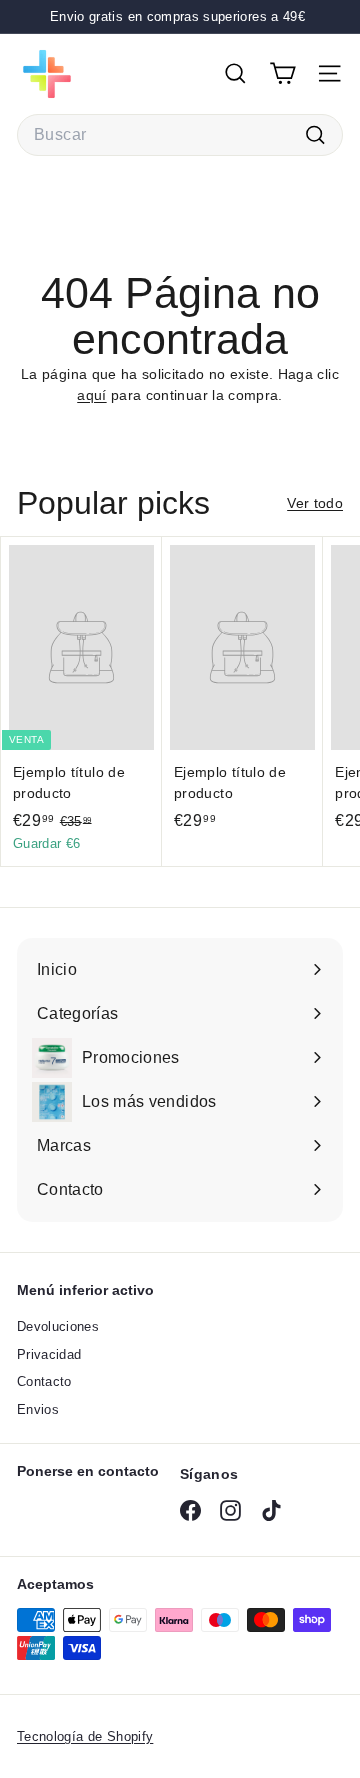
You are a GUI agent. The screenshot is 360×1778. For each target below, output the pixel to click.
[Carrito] (282, 73)
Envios (38, 1409)
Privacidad (49, 1354)
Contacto (44, 1381)
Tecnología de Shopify (85, 1736)
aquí (91, 395)
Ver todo (315, 503)
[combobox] (180, 135)
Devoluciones (58, 1326)
